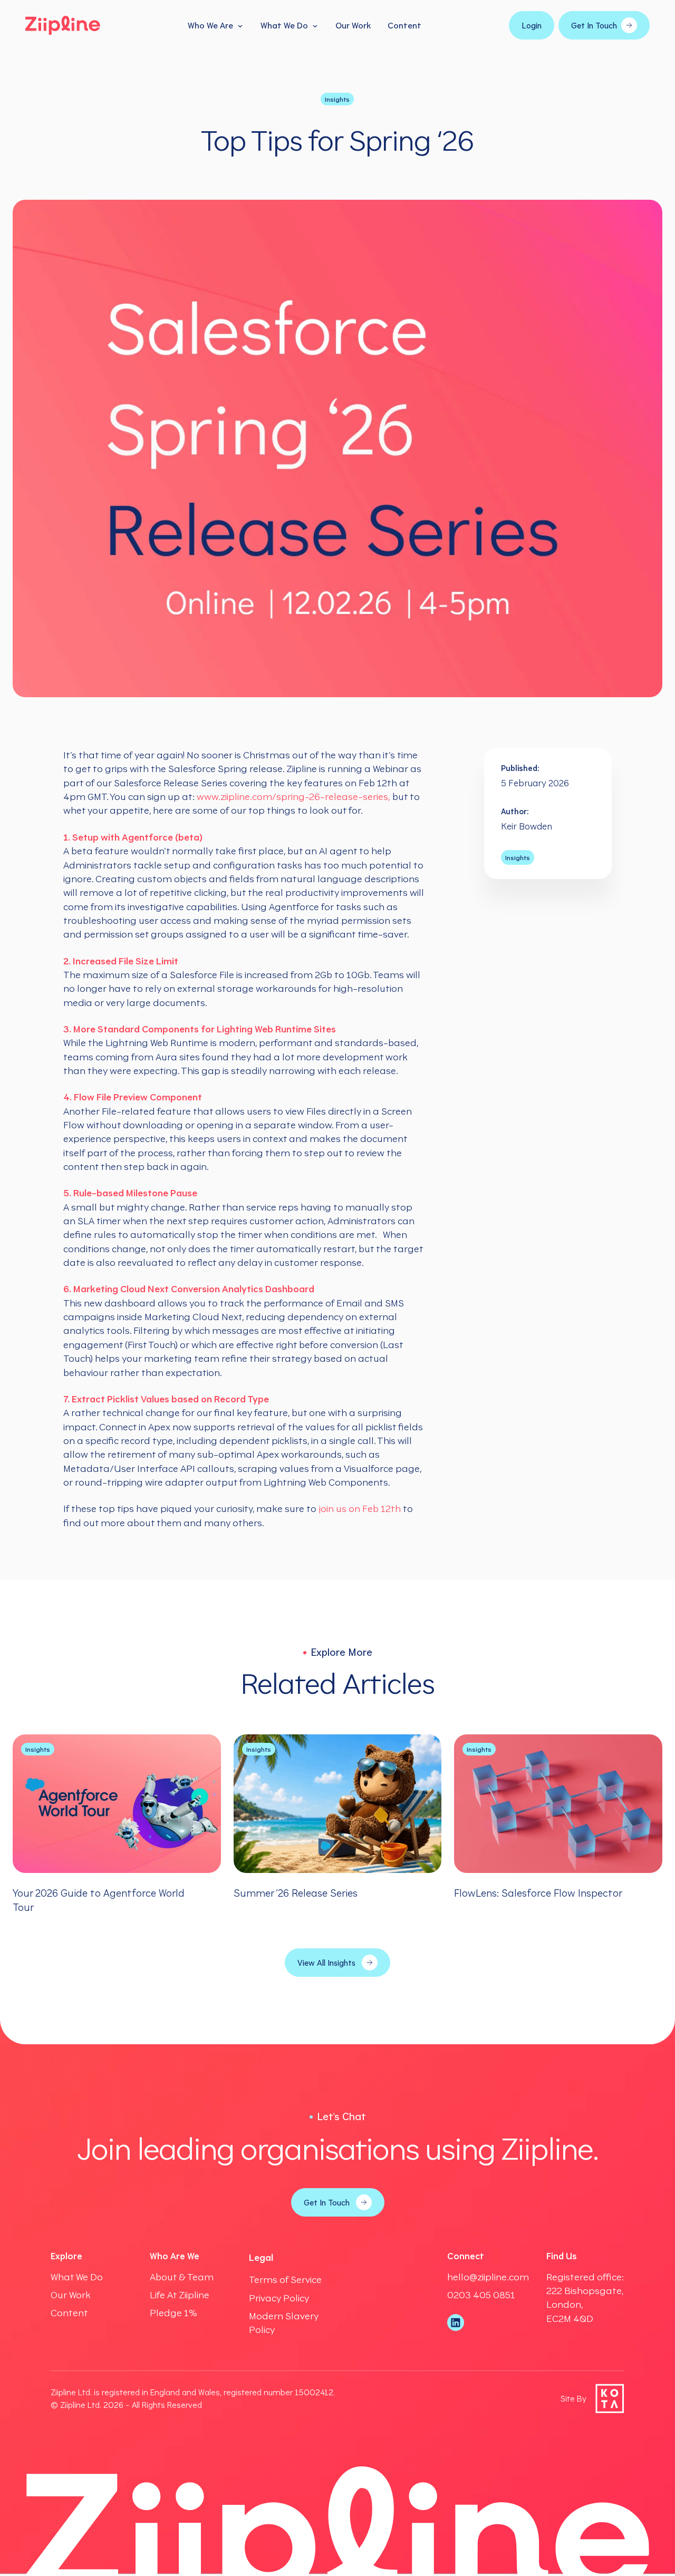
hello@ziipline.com (488, 2277)
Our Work (353, 25)
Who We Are (210, 25)
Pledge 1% (173, 2312)
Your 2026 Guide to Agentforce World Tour (99, 1900)
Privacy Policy (279, 2298)
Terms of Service (285, 2279)
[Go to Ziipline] (63, 25)
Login (532, 25)
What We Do (284, 25)
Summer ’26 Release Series (296, 1893)
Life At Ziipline (180, 2295)
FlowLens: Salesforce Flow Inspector (538, 1893)
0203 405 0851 (481, 2295)
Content (404, 25)
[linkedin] (456, 2323)
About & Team (182, 2277)
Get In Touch (594, 25)
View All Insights (326, 1963)
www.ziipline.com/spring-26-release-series (292, 796)
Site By (573, 2398)
